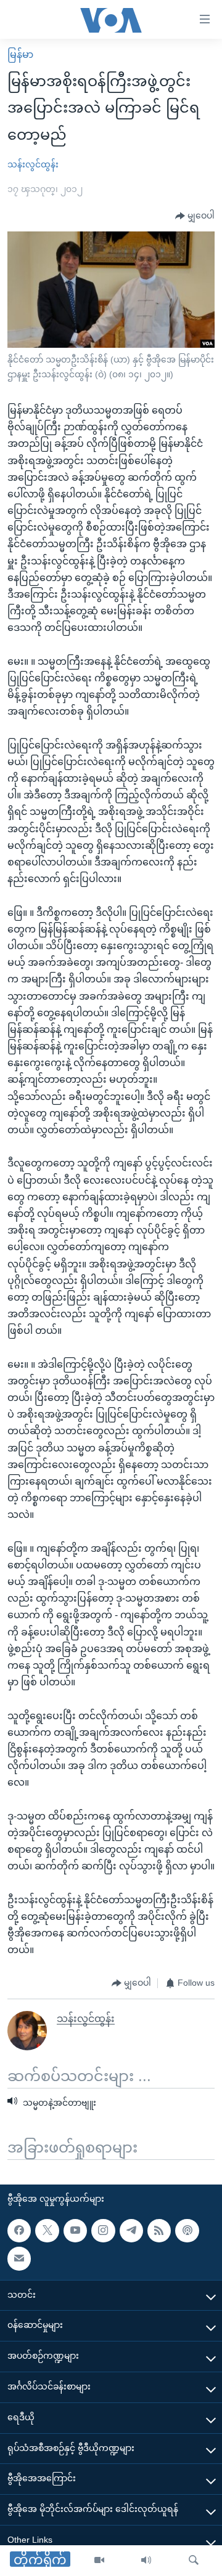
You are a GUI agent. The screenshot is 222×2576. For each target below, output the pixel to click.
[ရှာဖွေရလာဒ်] (194, 2561)
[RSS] (159, 2231)
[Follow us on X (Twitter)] (47, 2231)
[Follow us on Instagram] (103, 2231)
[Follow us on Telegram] (131, 2231)
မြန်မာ (20, 54)
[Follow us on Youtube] (75, 2231)
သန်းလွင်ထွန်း (33, 164)
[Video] (99, 2561)
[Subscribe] (19, 2258)
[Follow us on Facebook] (19, 2231)
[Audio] (146, 2561)
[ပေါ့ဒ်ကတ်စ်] (187, 2231)
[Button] (195, 216)
